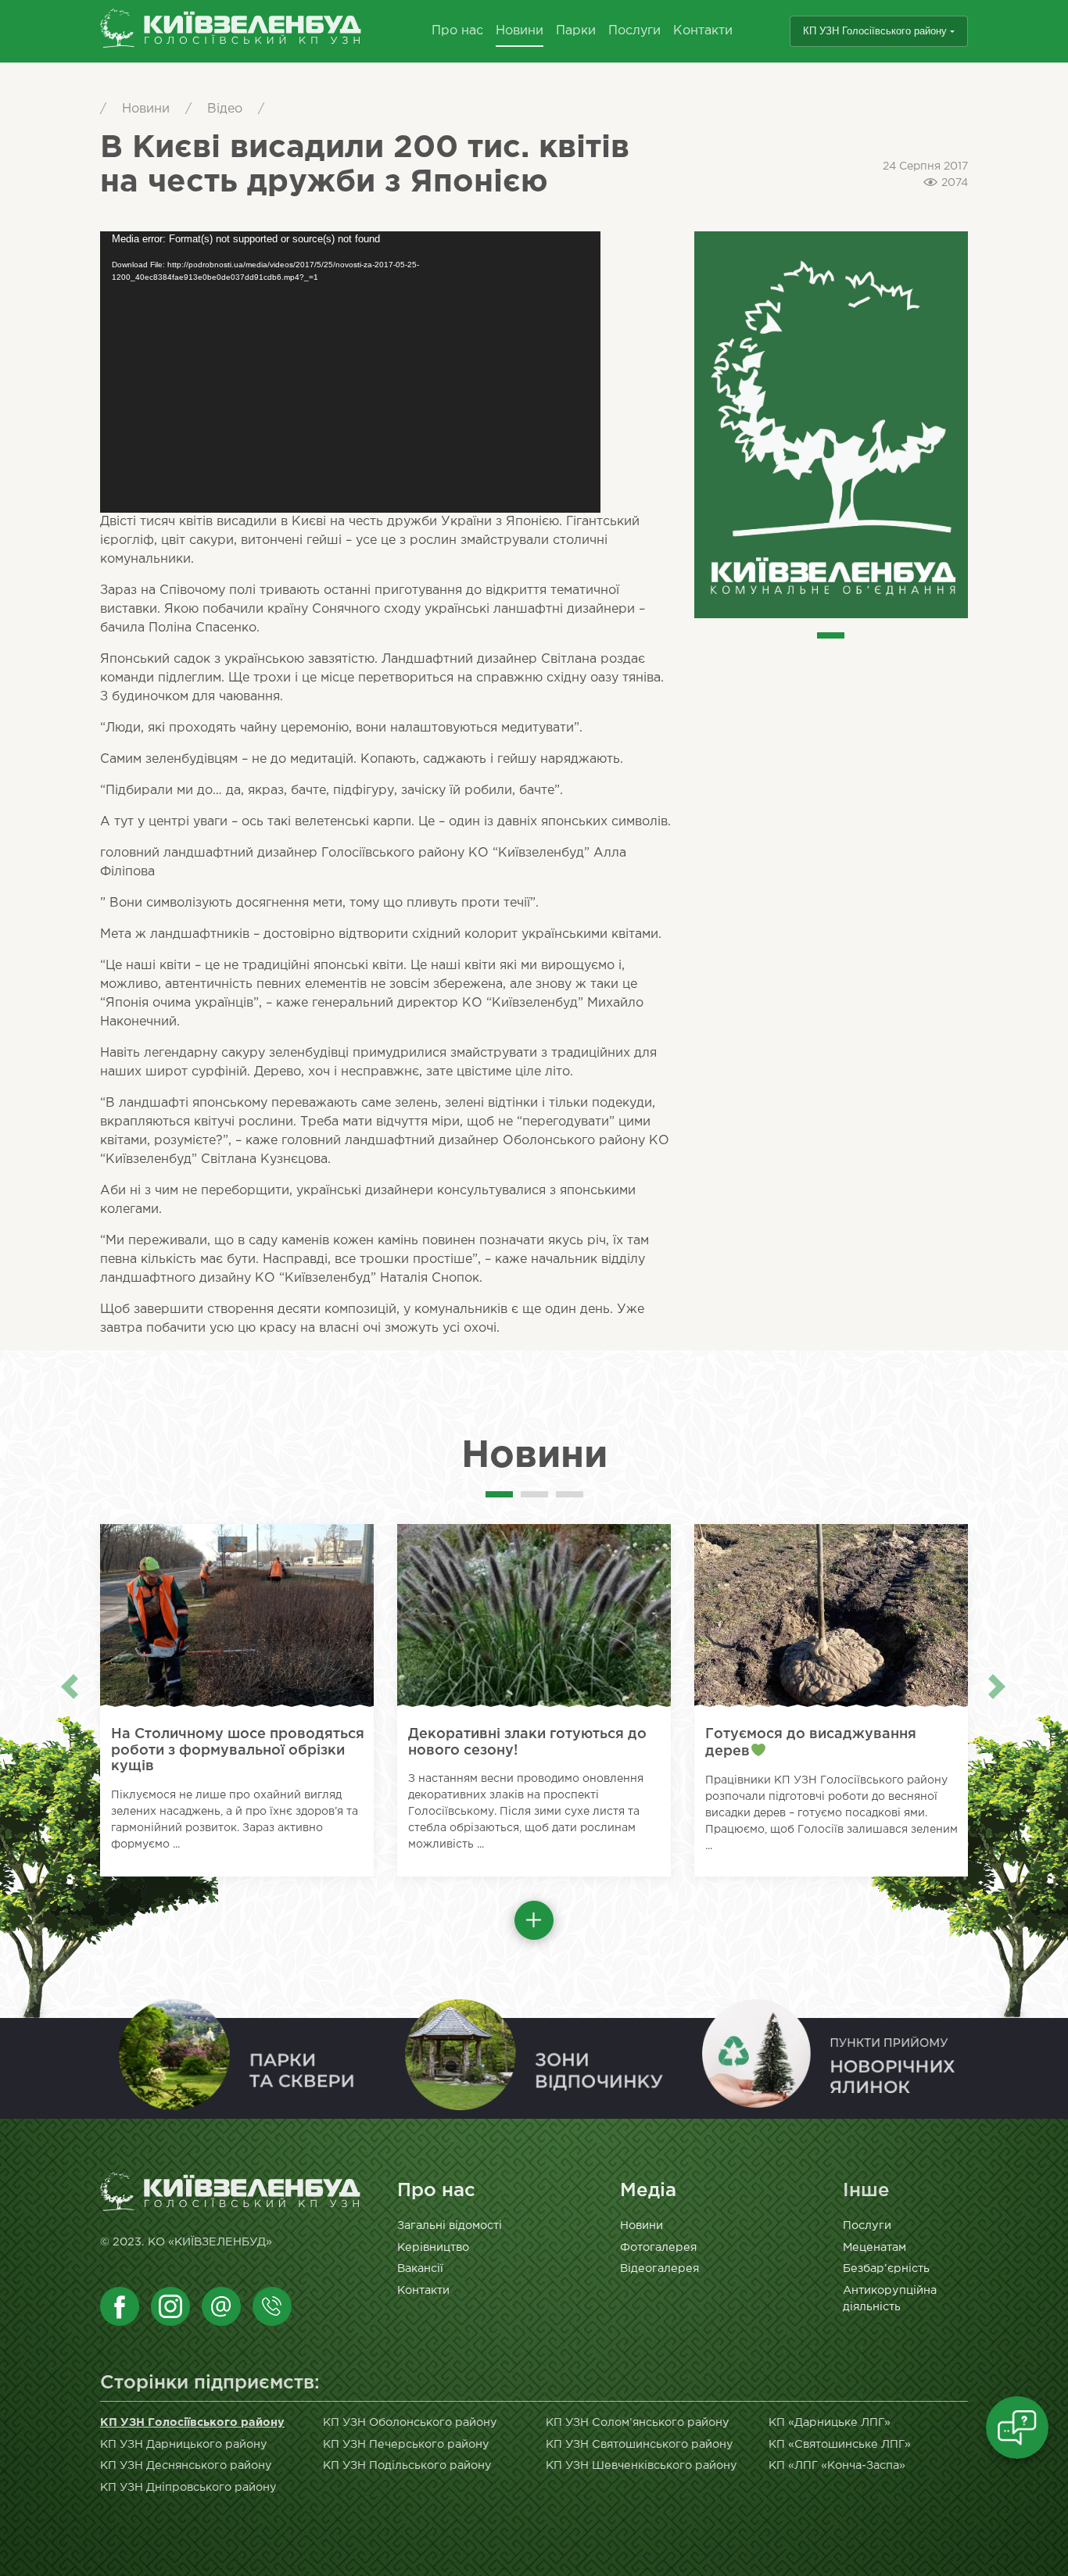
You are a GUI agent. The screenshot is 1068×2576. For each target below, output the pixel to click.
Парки (576, 31)
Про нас (457, 31)
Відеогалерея (659, 2268)
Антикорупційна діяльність (890, 2299)
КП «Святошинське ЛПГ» (840, 2444)
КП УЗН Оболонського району (410, 2422)
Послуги (634, 31)
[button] (534, 1920)
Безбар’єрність (886, 2268)
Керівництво (433, 2247)
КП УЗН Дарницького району (184, 2444)
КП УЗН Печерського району (406, 2444)
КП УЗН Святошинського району (640, 2444)
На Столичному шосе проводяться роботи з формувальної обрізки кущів (238, 1750)
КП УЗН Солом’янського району (638, 2422)
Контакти (703, 31)
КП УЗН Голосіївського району (875, 31)
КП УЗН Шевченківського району (642, 2465)
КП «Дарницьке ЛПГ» (830, 2422)
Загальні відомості (450, 2225)
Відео (225, 109)
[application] (350, 372)
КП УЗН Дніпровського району (188, 2487)
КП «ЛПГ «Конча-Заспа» (837, 2465)
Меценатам (874, 2247)
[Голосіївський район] (231, 32)
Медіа (648, 2191)
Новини (520, 31)
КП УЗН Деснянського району (186, 2465)
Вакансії (420, 2268)
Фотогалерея (658, 2247)
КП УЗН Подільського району (407, 2465)
